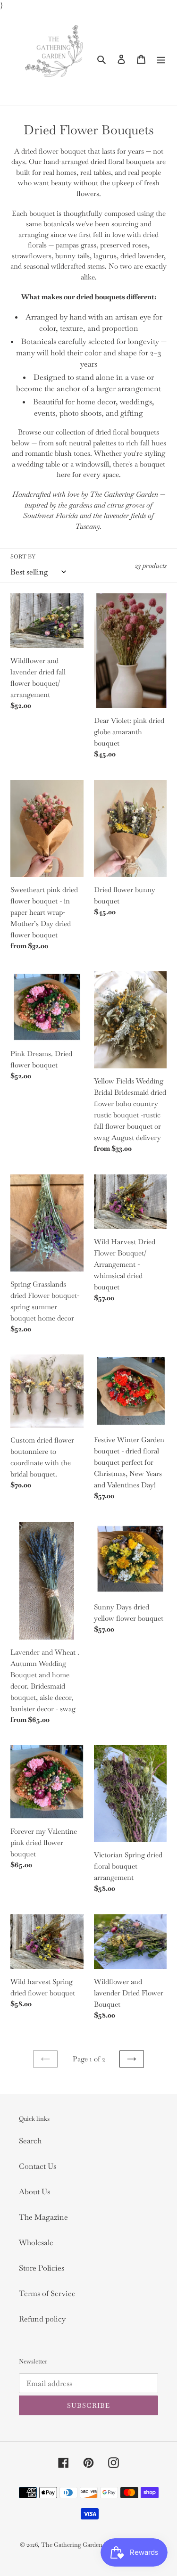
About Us (34, 2192)
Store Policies (42, 2268)
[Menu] (161, 58)
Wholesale (36, 2243)
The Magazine (43, 2217)
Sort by (23, 557)
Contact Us (38, 2166)
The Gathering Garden (72, 2545)
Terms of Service (47, 2293)
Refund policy (42, 2319)
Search (30, 2141)
